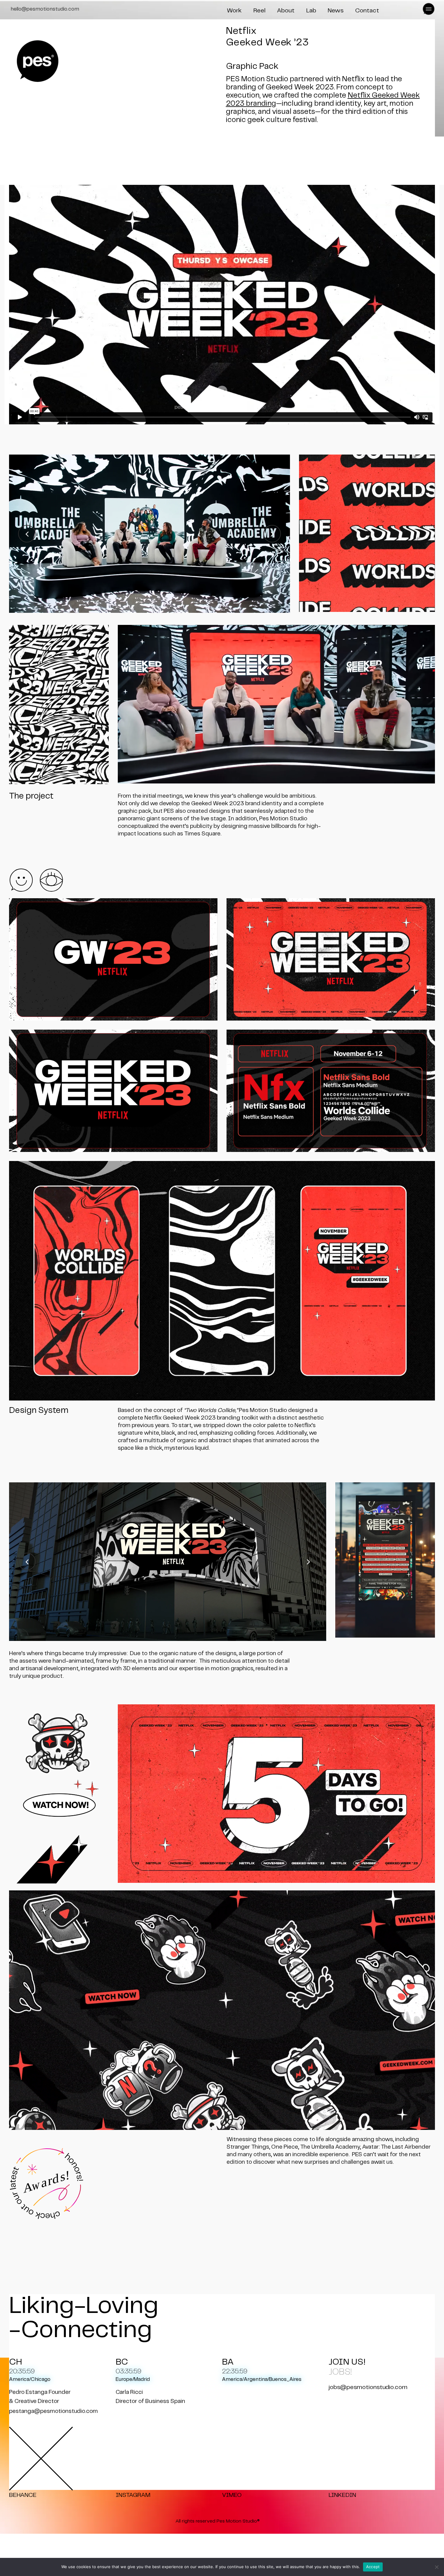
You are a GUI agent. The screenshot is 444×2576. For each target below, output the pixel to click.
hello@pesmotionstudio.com (45, 9)
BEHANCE (23, 2495)
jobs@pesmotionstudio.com (368, 2387)
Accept (373, 2567)
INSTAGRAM (133, 2495)
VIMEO (232, 2495)
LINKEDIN (342, 2495)
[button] (427, 9)
